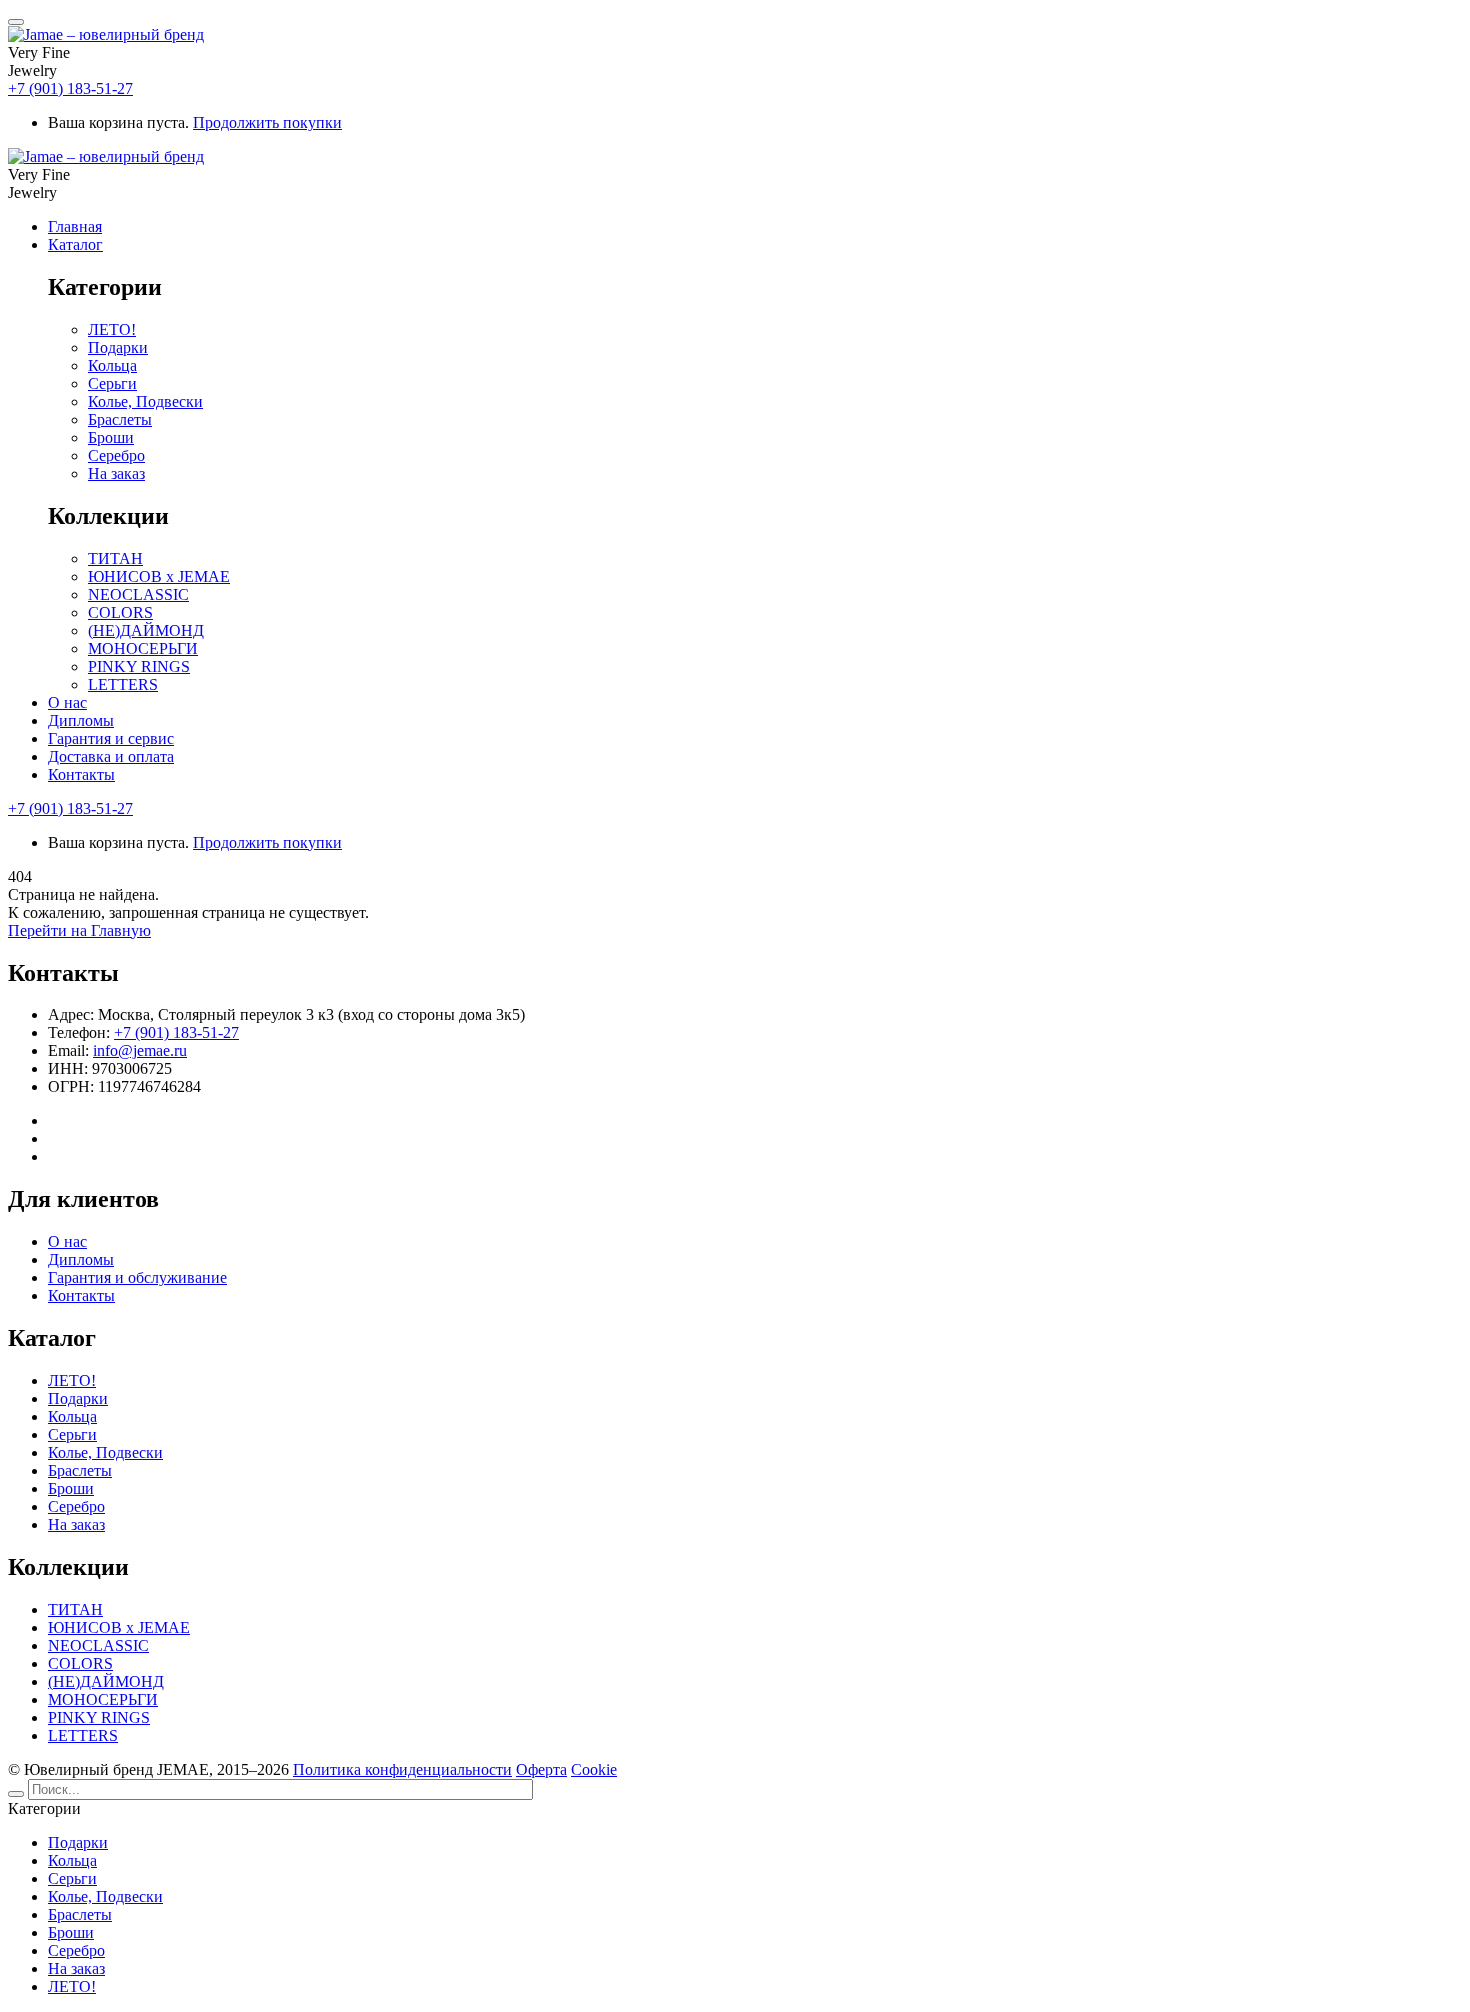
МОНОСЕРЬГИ (103, 1699)
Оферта (541, 1769)
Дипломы (81, 1259)
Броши (71, 1488)
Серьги (72, 1434)
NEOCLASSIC (98, 1645)
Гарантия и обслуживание (137, 1277)
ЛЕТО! (72, 1380)
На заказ (76, 1524)
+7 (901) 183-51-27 (70, 88)
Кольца (72, 1416)
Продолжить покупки (267, 122)
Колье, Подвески (105, 1452)
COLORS (80, 1663)
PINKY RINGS (99, 1717)
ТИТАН (75, 1609)
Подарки (78, 1398)
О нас (67, 1241)
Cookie (594, 1769)
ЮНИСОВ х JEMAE (119, 1627)
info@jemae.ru (140, 1050)
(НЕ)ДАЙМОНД (106, 1681)
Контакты (81, 1295)
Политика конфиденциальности (402, 1769)
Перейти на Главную (79, 930)
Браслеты (80, 1470)
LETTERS (83, 1735)
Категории (44, 1808)
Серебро (76, 1506)
